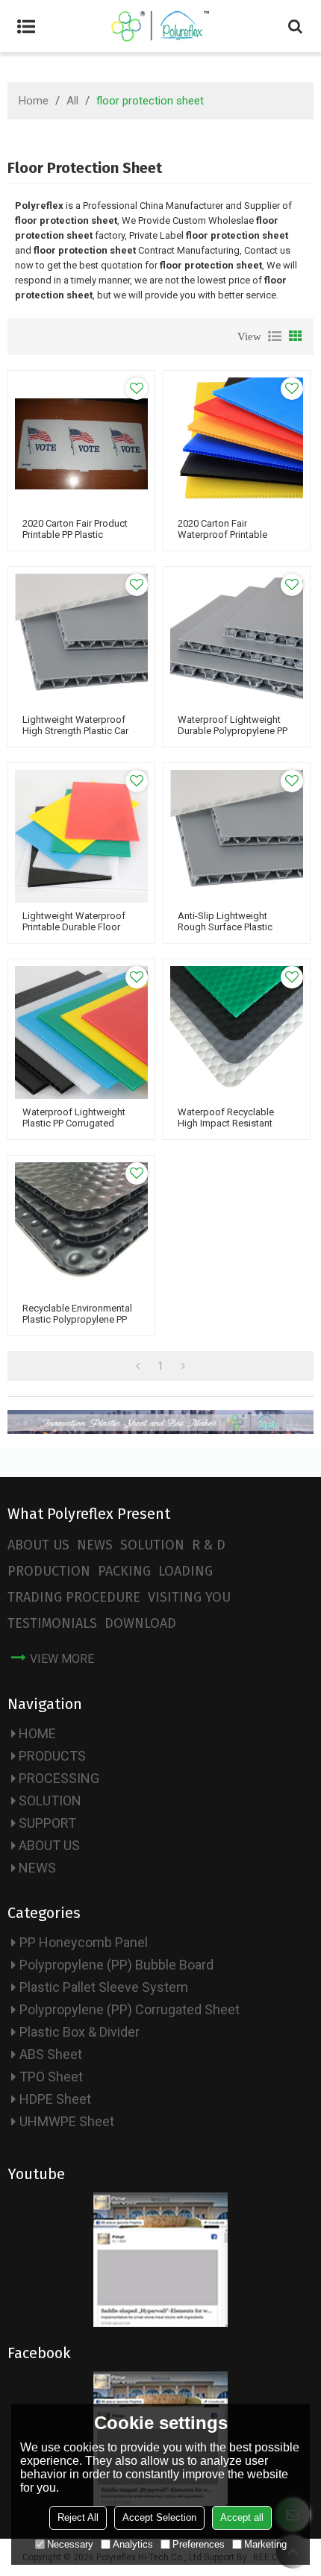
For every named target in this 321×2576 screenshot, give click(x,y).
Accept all (242, 2517)
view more (62, 1659)
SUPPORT (47, 1823)
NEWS (95, 1545)
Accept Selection (159, 2517)
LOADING (186, 1571)
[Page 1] (138, 1366)
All (72, 101)
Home (34, 101)
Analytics (133, 2544)
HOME (37, 1733)
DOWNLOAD (140, 1623)
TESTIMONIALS (52, 1623)
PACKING (124, 1571)
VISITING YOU (189, 1597)
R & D (209, 1545)
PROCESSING (59, 1778)
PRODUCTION (49, 1571)
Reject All (78, 2517)
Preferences (199, 2544)
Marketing (265, 2544)
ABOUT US (38, 1545)
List (275, 336)
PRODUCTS (52, 1756)
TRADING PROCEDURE (74, 1597)
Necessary (70, 2544)
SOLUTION (152, 1545)
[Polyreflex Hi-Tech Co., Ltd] (160, 26)
